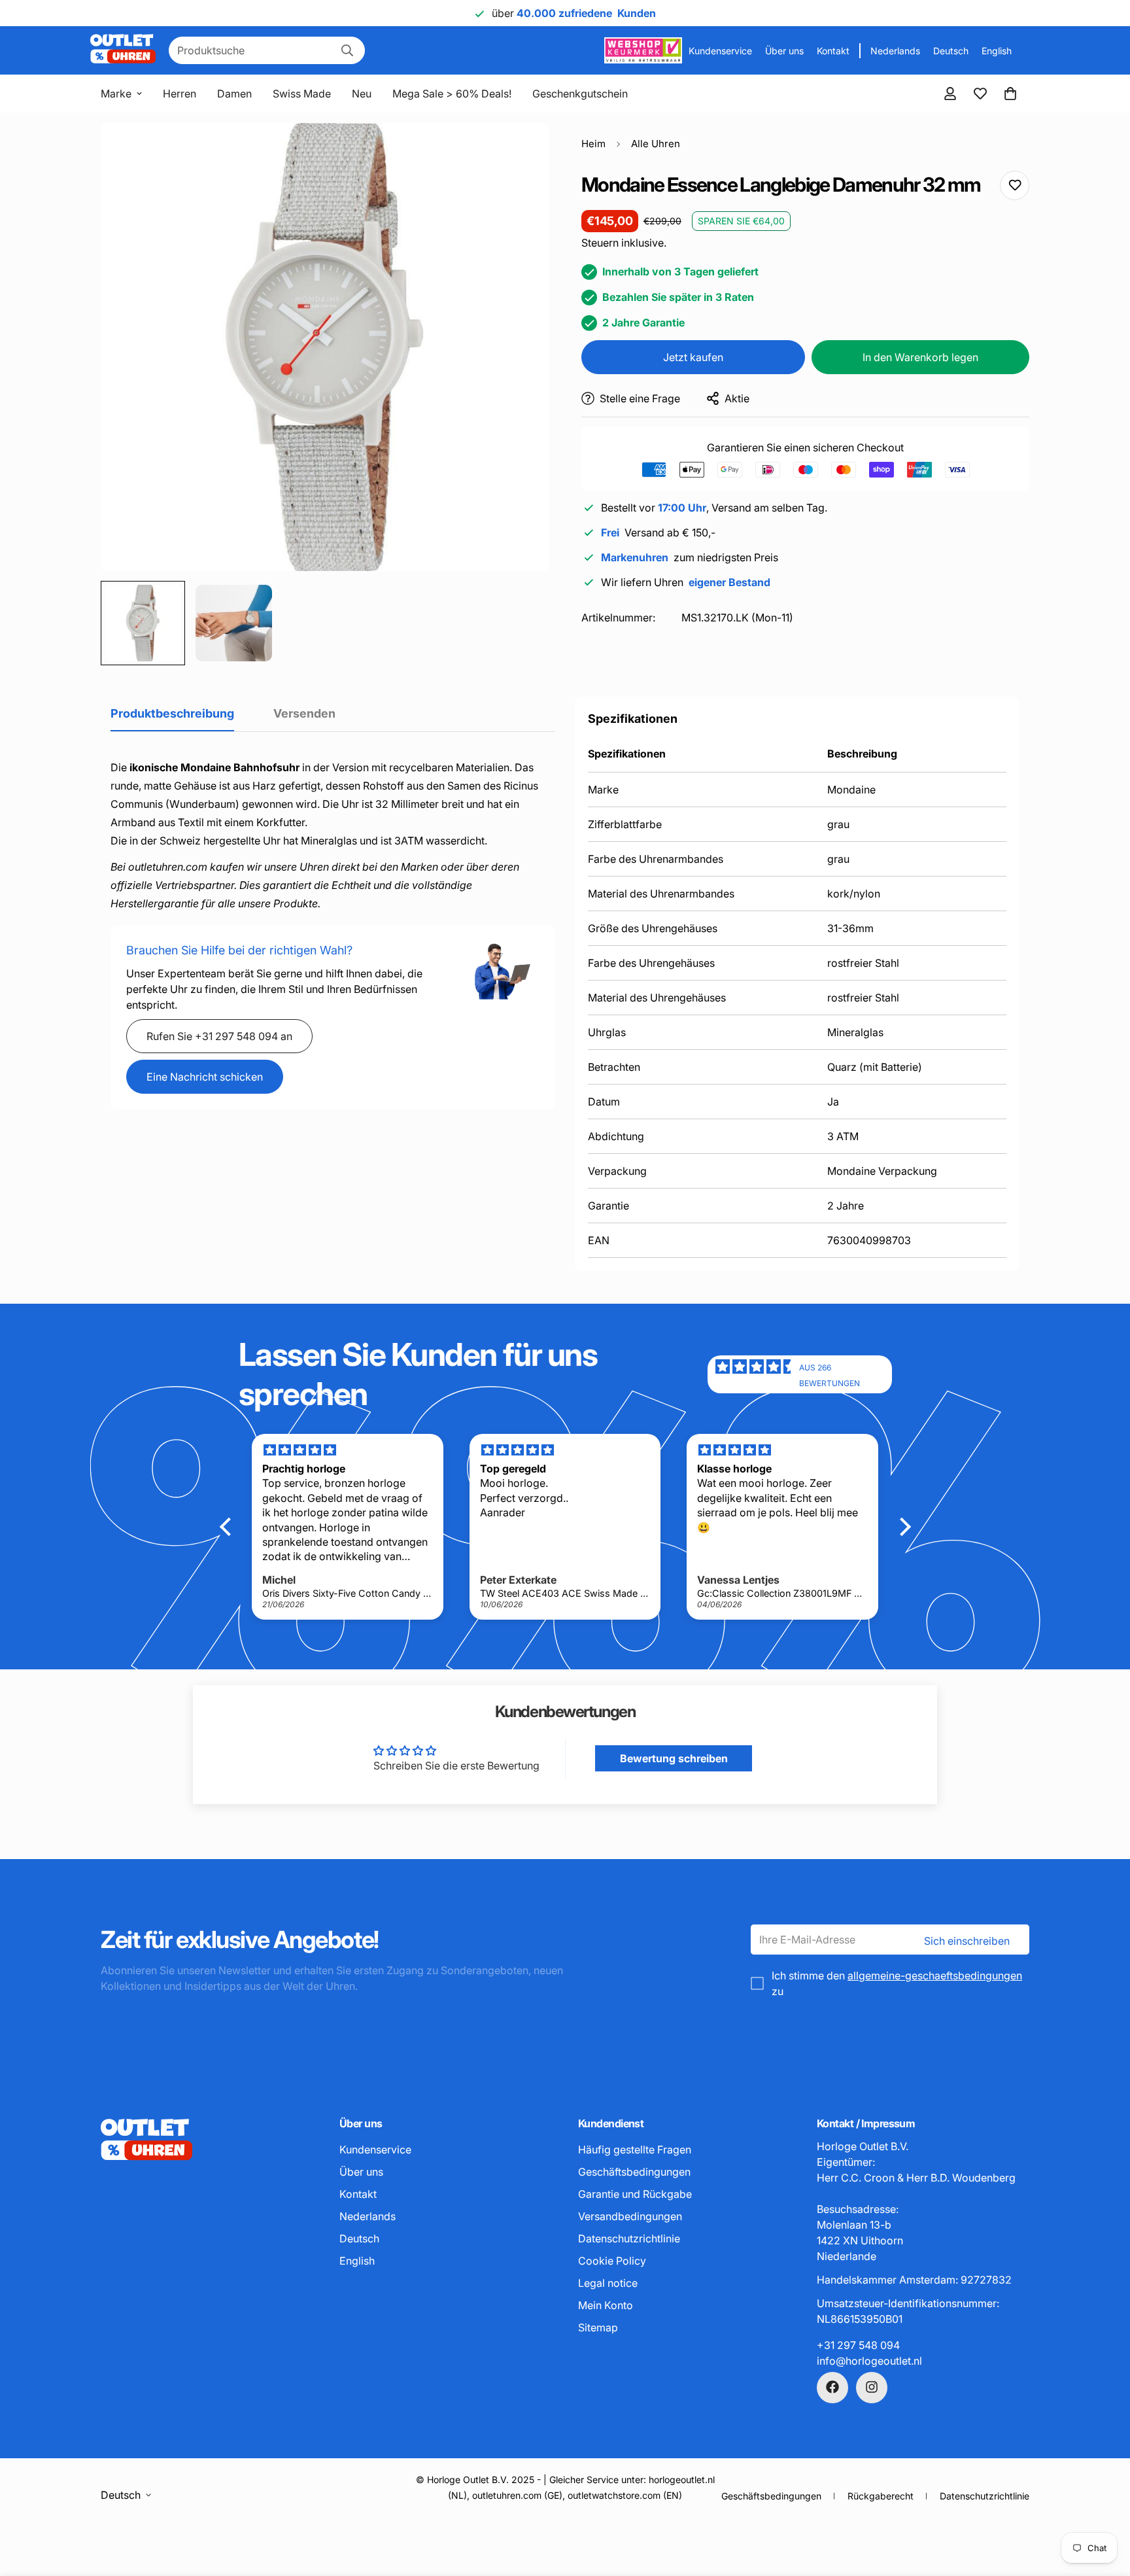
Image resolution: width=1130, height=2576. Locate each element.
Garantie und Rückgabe (635, 2193)
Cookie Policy (612, 2260)
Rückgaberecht (881, 2496)
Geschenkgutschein (580, 94)
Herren (180, 94)
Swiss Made (302, 94)
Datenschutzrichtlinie (629, 2238)
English (997, 51)
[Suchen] (347, 50)
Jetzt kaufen (693, 357)
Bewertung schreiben (674, 1758)
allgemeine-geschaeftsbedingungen (935, 1976)
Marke (116, 94)
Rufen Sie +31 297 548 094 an (219, 1036)
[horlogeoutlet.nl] (123, 50)
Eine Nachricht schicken (205, 1077)
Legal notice (608, 2282)
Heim (593, 144)
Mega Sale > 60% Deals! (452, 94)
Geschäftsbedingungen (634, 2171)
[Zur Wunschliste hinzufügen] (1015, 185)
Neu (362, 94)
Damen (234, 94)
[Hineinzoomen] (521, 151)
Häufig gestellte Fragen (635, 2149)
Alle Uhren (656, 144)
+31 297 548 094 (858, 2344)
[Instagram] (872, 2387)
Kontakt (833, 51)
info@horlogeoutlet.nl (869, 2360)
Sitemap (598, 2327)
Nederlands (895, 51)
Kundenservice (720, 51)
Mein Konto (606, 2305)
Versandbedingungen (630, 2216)
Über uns (784, 51)
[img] (757, 1374)
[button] (1010, 94)
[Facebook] (832, 2387)
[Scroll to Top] (1104, 2505)
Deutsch (951, 51)
